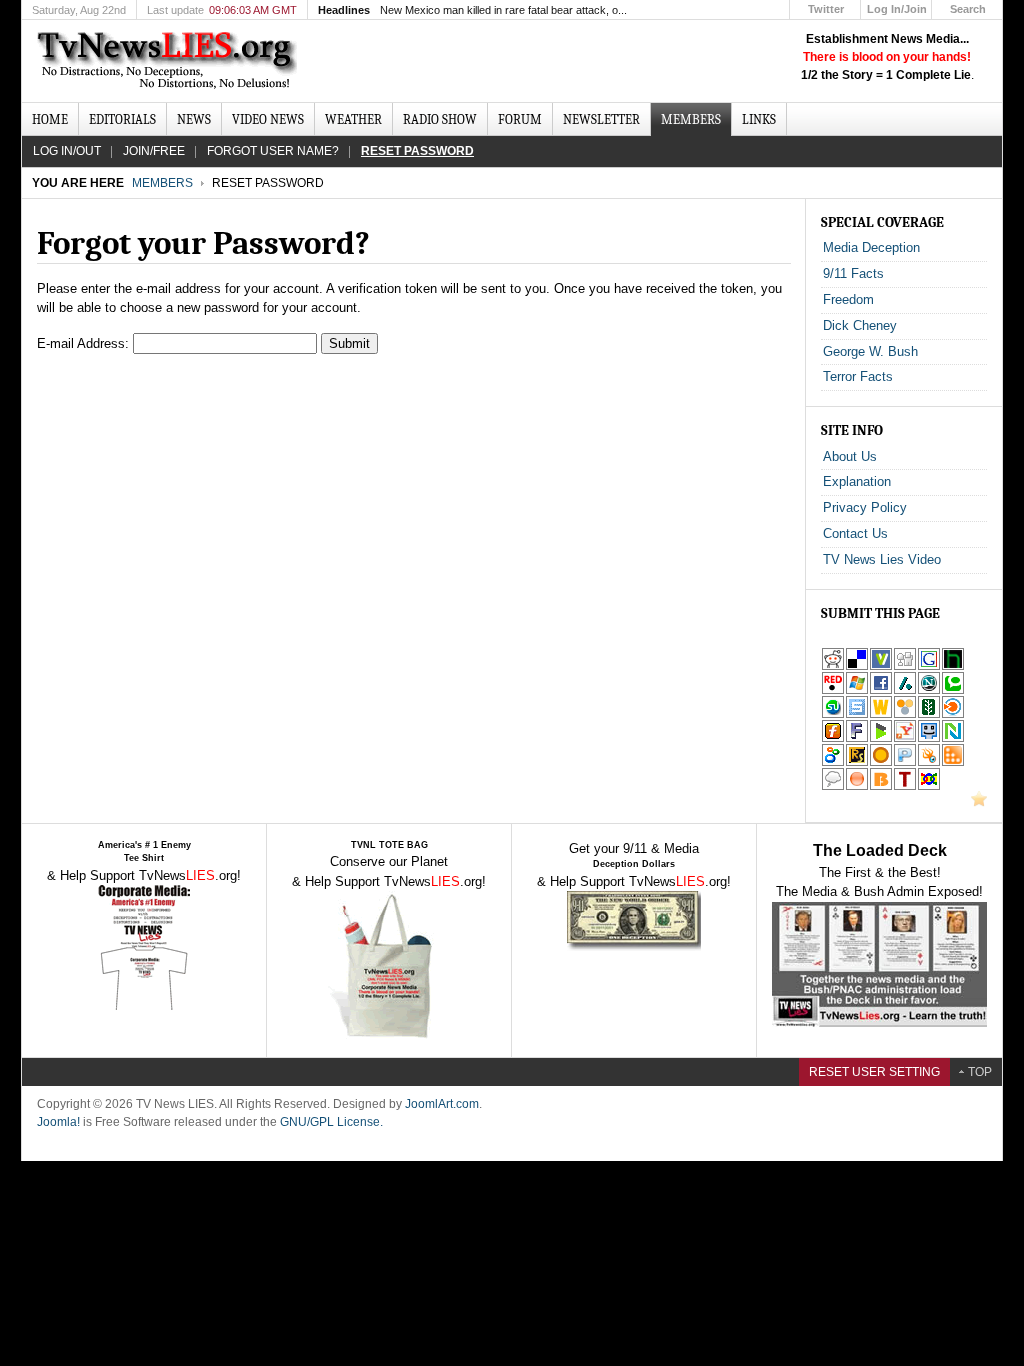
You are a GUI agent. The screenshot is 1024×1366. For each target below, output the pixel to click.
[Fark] (857, 738)
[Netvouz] (953, 738)
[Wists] (881, 714)
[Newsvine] (929, 714)
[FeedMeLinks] (857, 786)
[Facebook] (881, 690)
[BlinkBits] (881, 786)
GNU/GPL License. (331, 1122)
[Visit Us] (979, 802)
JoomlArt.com (442, 1104)
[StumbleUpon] (833, 714)
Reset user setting (874, 1072)
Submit (349, 343)
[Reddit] (833, 666)
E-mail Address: (83, 343)
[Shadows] (833, 762)
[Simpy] (905, 714)
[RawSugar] (857, 762)
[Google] (929, 666)
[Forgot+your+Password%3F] (905, 738)
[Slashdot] (905, 690)
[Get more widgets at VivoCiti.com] (881, 666)
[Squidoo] (929, 762)
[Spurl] (857, 714)
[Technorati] (953, 690)
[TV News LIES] (169, 61)
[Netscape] (929, 690)
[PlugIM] (905, 762)
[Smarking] (929, 738)
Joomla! (58, 1122)
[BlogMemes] (833, 786)
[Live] (857, 690)
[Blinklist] (953, 714)
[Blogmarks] (881, 738)
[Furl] (833, 738)
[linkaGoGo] (929, 786)
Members (162, 183)
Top (980, 1072)
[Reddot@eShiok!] (833, 690)
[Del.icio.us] (857, 666)
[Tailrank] (905, 786)
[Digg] (905, 666)
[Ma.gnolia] (881, 762)
